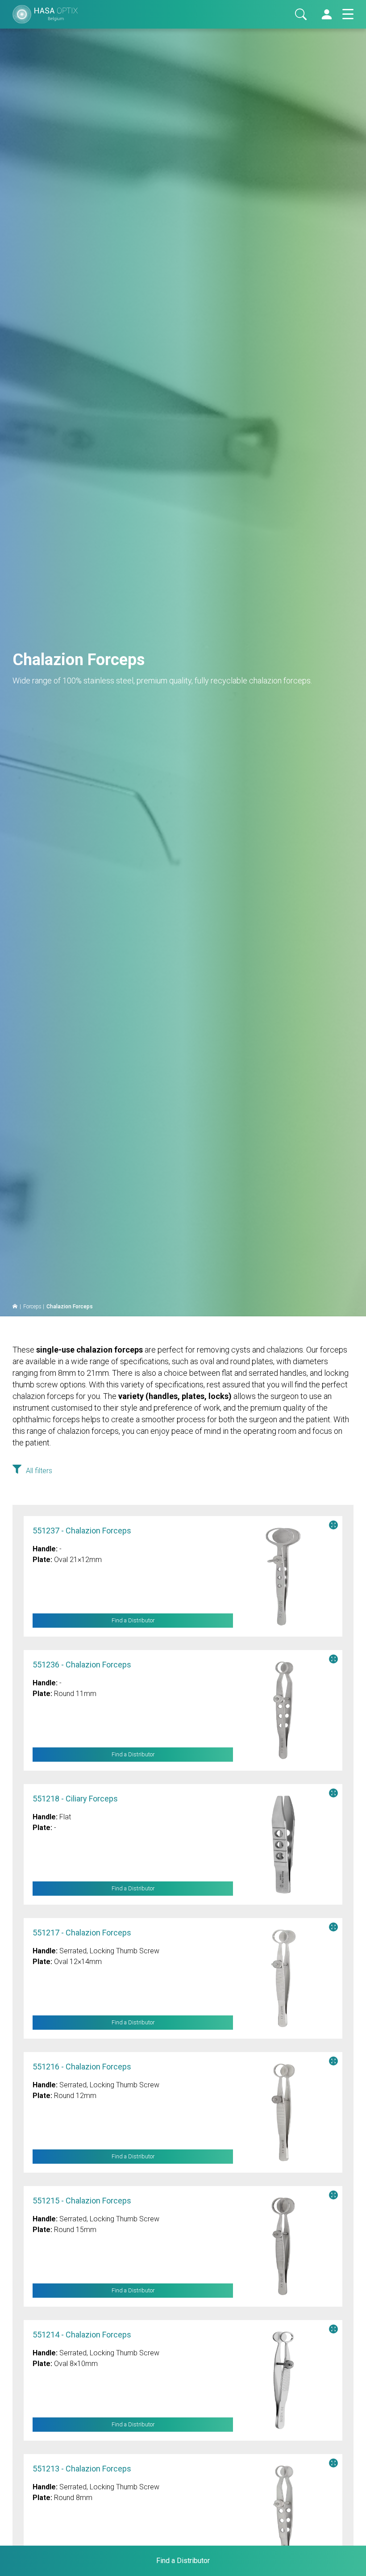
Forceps (32, 1307)
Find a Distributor (133, 1621)
